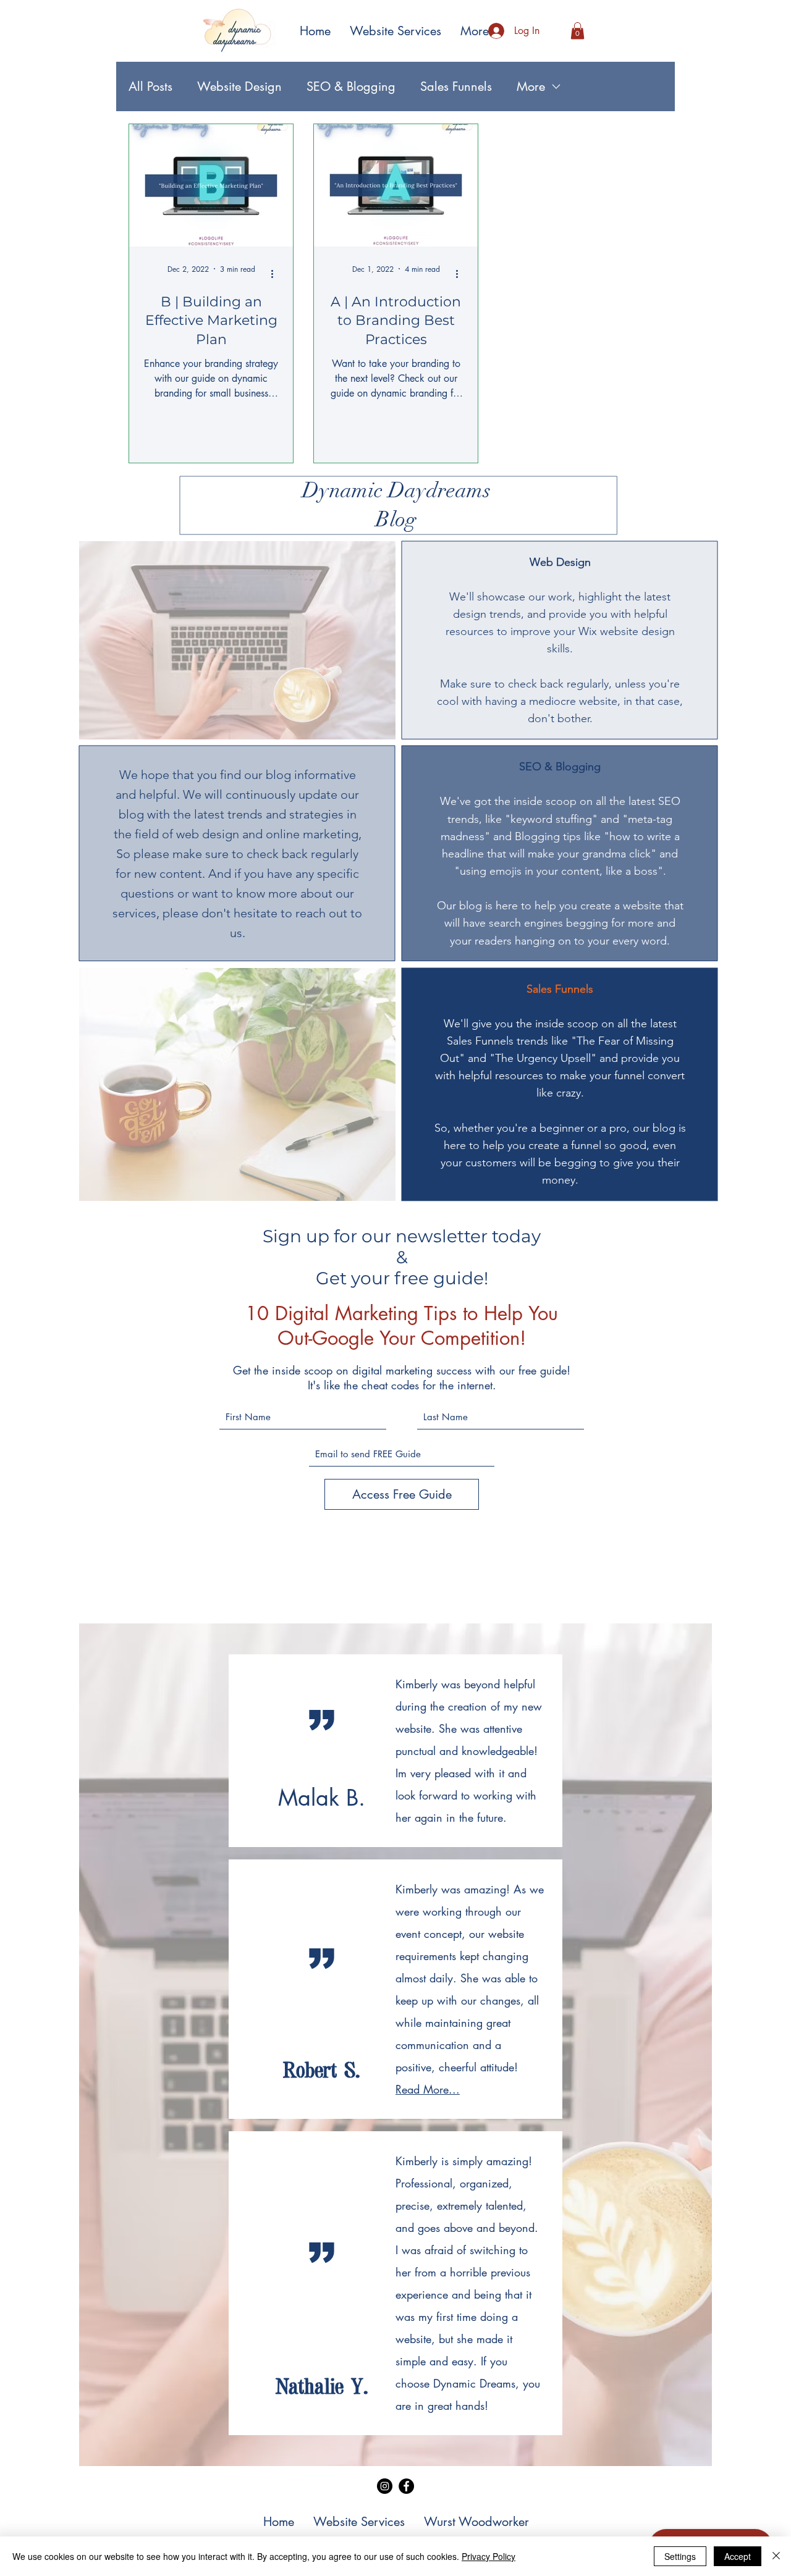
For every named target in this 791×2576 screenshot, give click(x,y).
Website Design (239, 86)
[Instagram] (385, 2486)
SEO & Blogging (351, 86)
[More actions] (276, 274)
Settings (680, 2556)
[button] (577, 31)
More (531, 86)
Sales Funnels (456, 86)
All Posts (150, 86)
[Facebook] (406, 2486)
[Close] (776, 2556)
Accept (738, 2556)
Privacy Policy (489, 2556)
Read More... (428, 2089)
